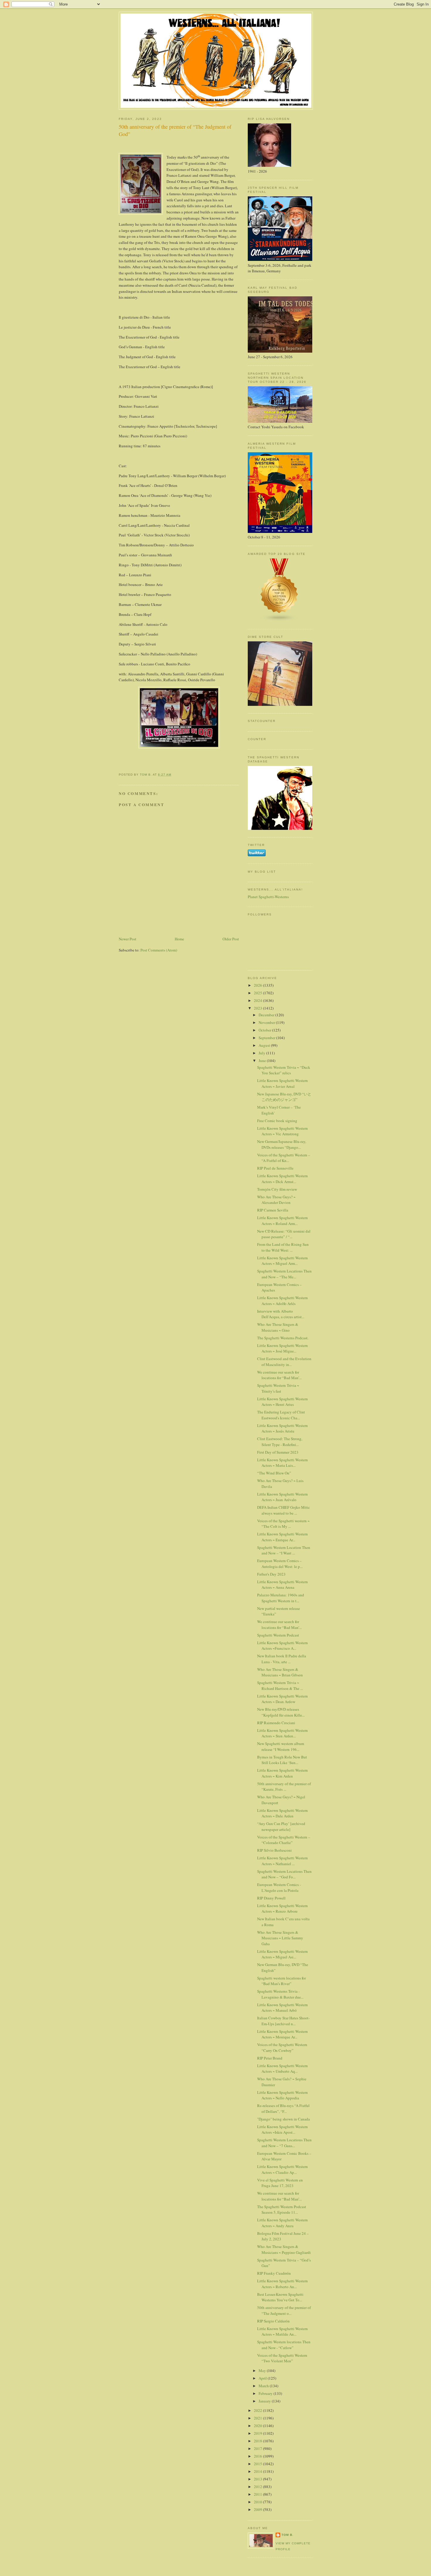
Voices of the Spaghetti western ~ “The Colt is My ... (283, 1524)
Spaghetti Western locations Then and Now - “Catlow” (284, 2345)
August (265, 1045)
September (267, 1038)
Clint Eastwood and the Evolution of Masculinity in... (284, 1362)
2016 (258, 2456)
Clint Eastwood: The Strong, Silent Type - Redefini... (280, 1442)
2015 (258, 2464)
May (263, 2371)
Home (179, 939)
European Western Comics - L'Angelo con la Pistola (279, 1887)
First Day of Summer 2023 (278, 1452)
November (267, 1022)
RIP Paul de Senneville (275, 1168)
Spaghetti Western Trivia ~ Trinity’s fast (278, 1388)
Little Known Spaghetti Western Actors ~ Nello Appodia (282, 2095)
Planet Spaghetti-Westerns (268, 897)
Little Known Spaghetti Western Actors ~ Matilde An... (282, 2332)
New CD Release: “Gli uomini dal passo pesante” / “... (284, 1234)
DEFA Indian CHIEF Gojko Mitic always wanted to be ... (284, 1510)
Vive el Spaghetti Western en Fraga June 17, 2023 (280, 2183)
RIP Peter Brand (270, 2058)
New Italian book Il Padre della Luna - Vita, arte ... (282, 1659)
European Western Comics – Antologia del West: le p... (280, 1564)
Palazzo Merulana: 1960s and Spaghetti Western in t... (281, 1598)
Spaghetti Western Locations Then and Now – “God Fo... (284, 1874)
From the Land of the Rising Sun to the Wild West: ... (283, 1247)
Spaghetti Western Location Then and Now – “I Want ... (284, 1550)
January (265, 2401)
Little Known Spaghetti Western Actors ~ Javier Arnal (282, 1083)
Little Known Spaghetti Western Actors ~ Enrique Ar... (282, 1537)
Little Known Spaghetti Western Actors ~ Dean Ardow (282, 1699)
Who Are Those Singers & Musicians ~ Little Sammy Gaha (280, 1938)
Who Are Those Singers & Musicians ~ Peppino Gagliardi (284, 2249)
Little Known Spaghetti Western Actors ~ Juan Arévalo (282, 1497)
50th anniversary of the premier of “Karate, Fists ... (284, 1787)
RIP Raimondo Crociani (276, 1723)
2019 (258, 2433)
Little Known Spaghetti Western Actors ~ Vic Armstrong (282, 1131)
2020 (258, 2426)
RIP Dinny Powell (271, 1898)
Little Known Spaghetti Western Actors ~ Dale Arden (282, 1813)
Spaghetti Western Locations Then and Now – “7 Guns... (284, 2143)
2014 (258, 2471)
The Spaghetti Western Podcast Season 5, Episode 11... (282, 2210)
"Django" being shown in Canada (284, 2119)
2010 (258, 2502)
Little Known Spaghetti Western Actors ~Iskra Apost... (282, 2130)
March (264, 2386)
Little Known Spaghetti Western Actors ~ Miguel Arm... (282, 1261)
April (263, 2378)
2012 (258, 2487)
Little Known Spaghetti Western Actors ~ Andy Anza (282, 2223)
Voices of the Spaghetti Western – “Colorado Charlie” (284, 1840)
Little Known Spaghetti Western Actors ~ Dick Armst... (282, 1179)
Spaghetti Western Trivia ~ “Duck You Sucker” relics (284, 1070)
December (267, 1015)
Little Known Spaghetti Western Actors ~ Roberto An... (282, 2284)
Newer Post (128, 939)
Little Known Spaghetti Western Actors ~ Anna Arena (282, 1585)
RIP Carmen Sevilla (273, 1210)
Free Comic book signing (277, 1121)
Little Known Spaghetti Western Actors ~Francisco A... (282, 1646)
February (266, 2393)
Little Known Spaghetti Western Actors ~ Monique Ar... (282, 2034)
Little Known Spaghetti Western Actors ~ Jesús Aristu (282, 1428)
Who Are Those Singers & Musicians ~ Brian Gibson (280, 1672)
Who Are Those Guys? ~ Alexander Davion (276, 1200)
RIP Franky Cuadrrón (274, 2273)
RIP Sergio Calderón (273, 2321)
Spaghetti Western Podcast (278, 1635)
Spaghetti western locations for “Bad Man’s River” (281, 1981)
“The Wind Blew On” (274, 1473)
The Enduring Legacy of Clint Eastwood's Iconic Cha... (281, 1415)
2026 (258, 985)
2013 (258, 2479)
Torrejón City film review (277, 1189)
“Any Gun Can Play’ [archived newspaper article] (281, 1826)
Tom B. (287, 2535)
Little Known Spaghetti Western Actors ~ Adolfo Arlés (282, 1301)
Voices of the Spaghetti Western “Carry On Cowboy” (282, 2047)
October (265, 1030)
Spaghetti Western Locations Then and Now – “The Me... (284, 1274)
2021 (258, 2418)
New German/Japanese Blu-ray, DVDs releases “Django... (282, 1144)
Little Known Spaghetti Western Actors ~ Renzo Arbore (282, 1909)
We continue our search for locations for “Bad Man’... (279, 1375)
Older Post (231, 939)
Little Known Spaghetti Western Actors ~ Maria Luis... (282, 1463)
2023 (258, 1008)
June (263, 1061)
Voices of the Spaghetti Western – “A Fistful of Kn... (284, 1158)
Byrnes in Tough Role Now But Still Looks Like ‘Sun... (282, 1760)
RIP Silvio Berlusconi (274, 1850)
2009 (258, 2509)
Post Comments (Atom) (159, 950)
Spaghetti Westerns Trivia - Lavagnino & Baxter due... (280, 1994)
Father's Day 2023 (271, 1574)
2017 (258, 2448)
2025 (258, 993)
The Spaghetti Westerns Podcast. (283, 1338)
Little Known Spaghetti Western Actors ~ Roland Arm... (282, 1221)
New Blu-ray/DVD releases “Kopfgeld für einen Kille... (281, 1712)
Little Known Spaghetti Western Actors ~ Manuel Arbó (282, 2008)
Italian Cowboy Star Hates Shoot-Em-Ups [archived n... (283, 2021)
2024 (258, 1000)
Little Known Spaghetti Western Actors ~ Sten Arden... (282, 1733)
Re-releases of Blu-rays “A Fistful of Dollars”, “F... (283, 2108)
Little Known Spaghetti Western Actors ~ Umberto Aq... (282, 2069)
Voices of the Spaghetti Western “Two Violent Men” (282, 2358)
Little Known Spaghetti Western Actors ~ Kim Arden (282, 1773)
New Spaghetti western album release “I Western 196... (281, 1746)
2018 (258, 2441)
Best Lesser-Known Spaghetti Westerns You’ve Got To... (280, 2297)
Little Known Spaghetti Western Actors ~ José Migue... (282, 1348)
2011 (258, 2494)
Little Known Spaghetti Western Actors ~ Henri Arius (282, 1402)
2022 (258, 2410)
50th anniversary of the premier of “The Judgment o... (284, 2310)
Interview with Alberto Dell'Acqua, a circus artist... (281, 1314)
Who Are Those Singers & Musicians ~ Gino (278, 1327)
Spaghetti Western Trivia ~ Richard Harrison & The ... (280, 1685)
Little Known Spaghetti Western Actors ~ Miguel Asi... (282, 1954)
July (262, 1053)
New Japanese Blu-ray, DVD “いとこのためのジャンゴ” (284, 1097)
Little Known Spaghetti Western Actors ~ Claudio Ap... (282, 2169)
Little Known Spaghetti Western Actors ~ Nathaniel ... (282, 1861)
